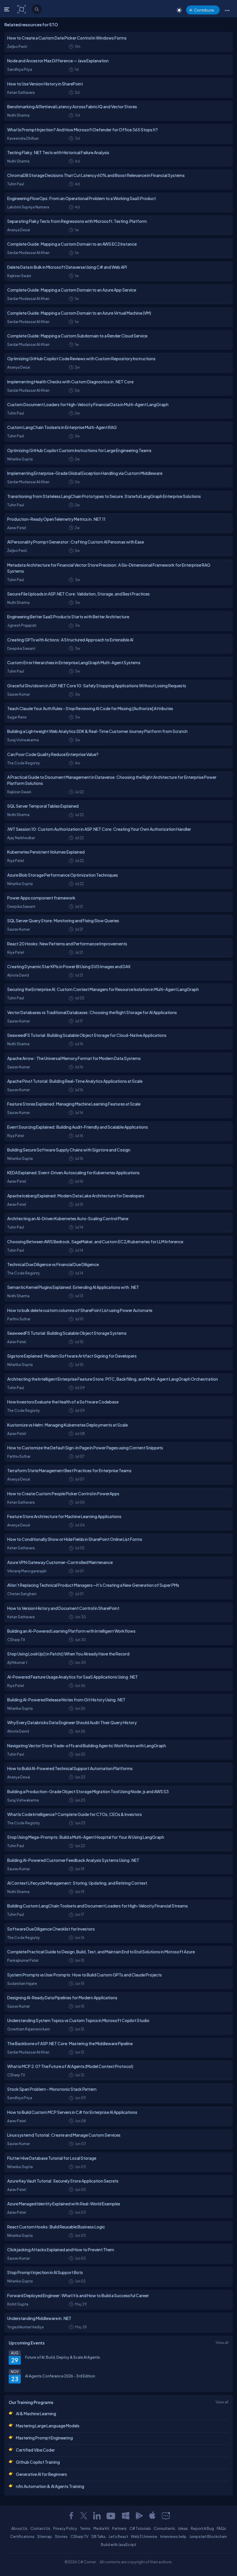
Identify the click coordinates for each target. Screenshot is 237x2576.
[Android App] (139, 2516)
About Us (19, 2528)
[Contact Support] (166, 2516)
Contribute (204, 10)
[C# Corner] (22, 9)
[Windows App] (126, 2516)
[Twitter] (84, 2516)
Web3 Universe (144, 2536)
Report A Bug (202, 2528)
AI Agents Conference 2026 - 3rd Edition (60, 2376)
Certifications (22, 2536)
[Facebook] (71, 2516)
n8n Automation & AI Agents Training (50, 2486)
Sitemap (45, 2536)
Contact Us (40, 2528)
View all (222, 2342)
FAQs (221, 2528)
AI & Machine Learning (36, 2413)
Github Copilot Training (38, 2462)
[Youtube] (111, 2516)
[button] (227, 10)
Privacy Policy (65, 2528)
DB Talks (99, 2536)
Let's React (118, 2536)
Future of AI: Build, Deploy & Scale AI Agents (63, 2357)
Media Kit (101, 2528)
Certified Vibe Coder (35, 2450)
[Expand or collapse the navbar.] (7, 9)
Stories (61, 2536)
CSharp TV (79, 2536)
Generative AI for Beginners (41, 2474)
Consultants (164, 2528)
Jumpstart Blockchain (208, 2536)
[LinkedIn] (97, 2516)
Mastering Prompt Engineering (44, 2438)
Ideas (183, 2528)
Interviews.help (173, 2536)
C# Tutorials (140, 2528)
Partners (119, 2528)
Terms (85, 2528)
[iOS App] (152, 2516)
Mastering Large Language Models (48, 2426)
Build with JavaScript (118, 2545)
